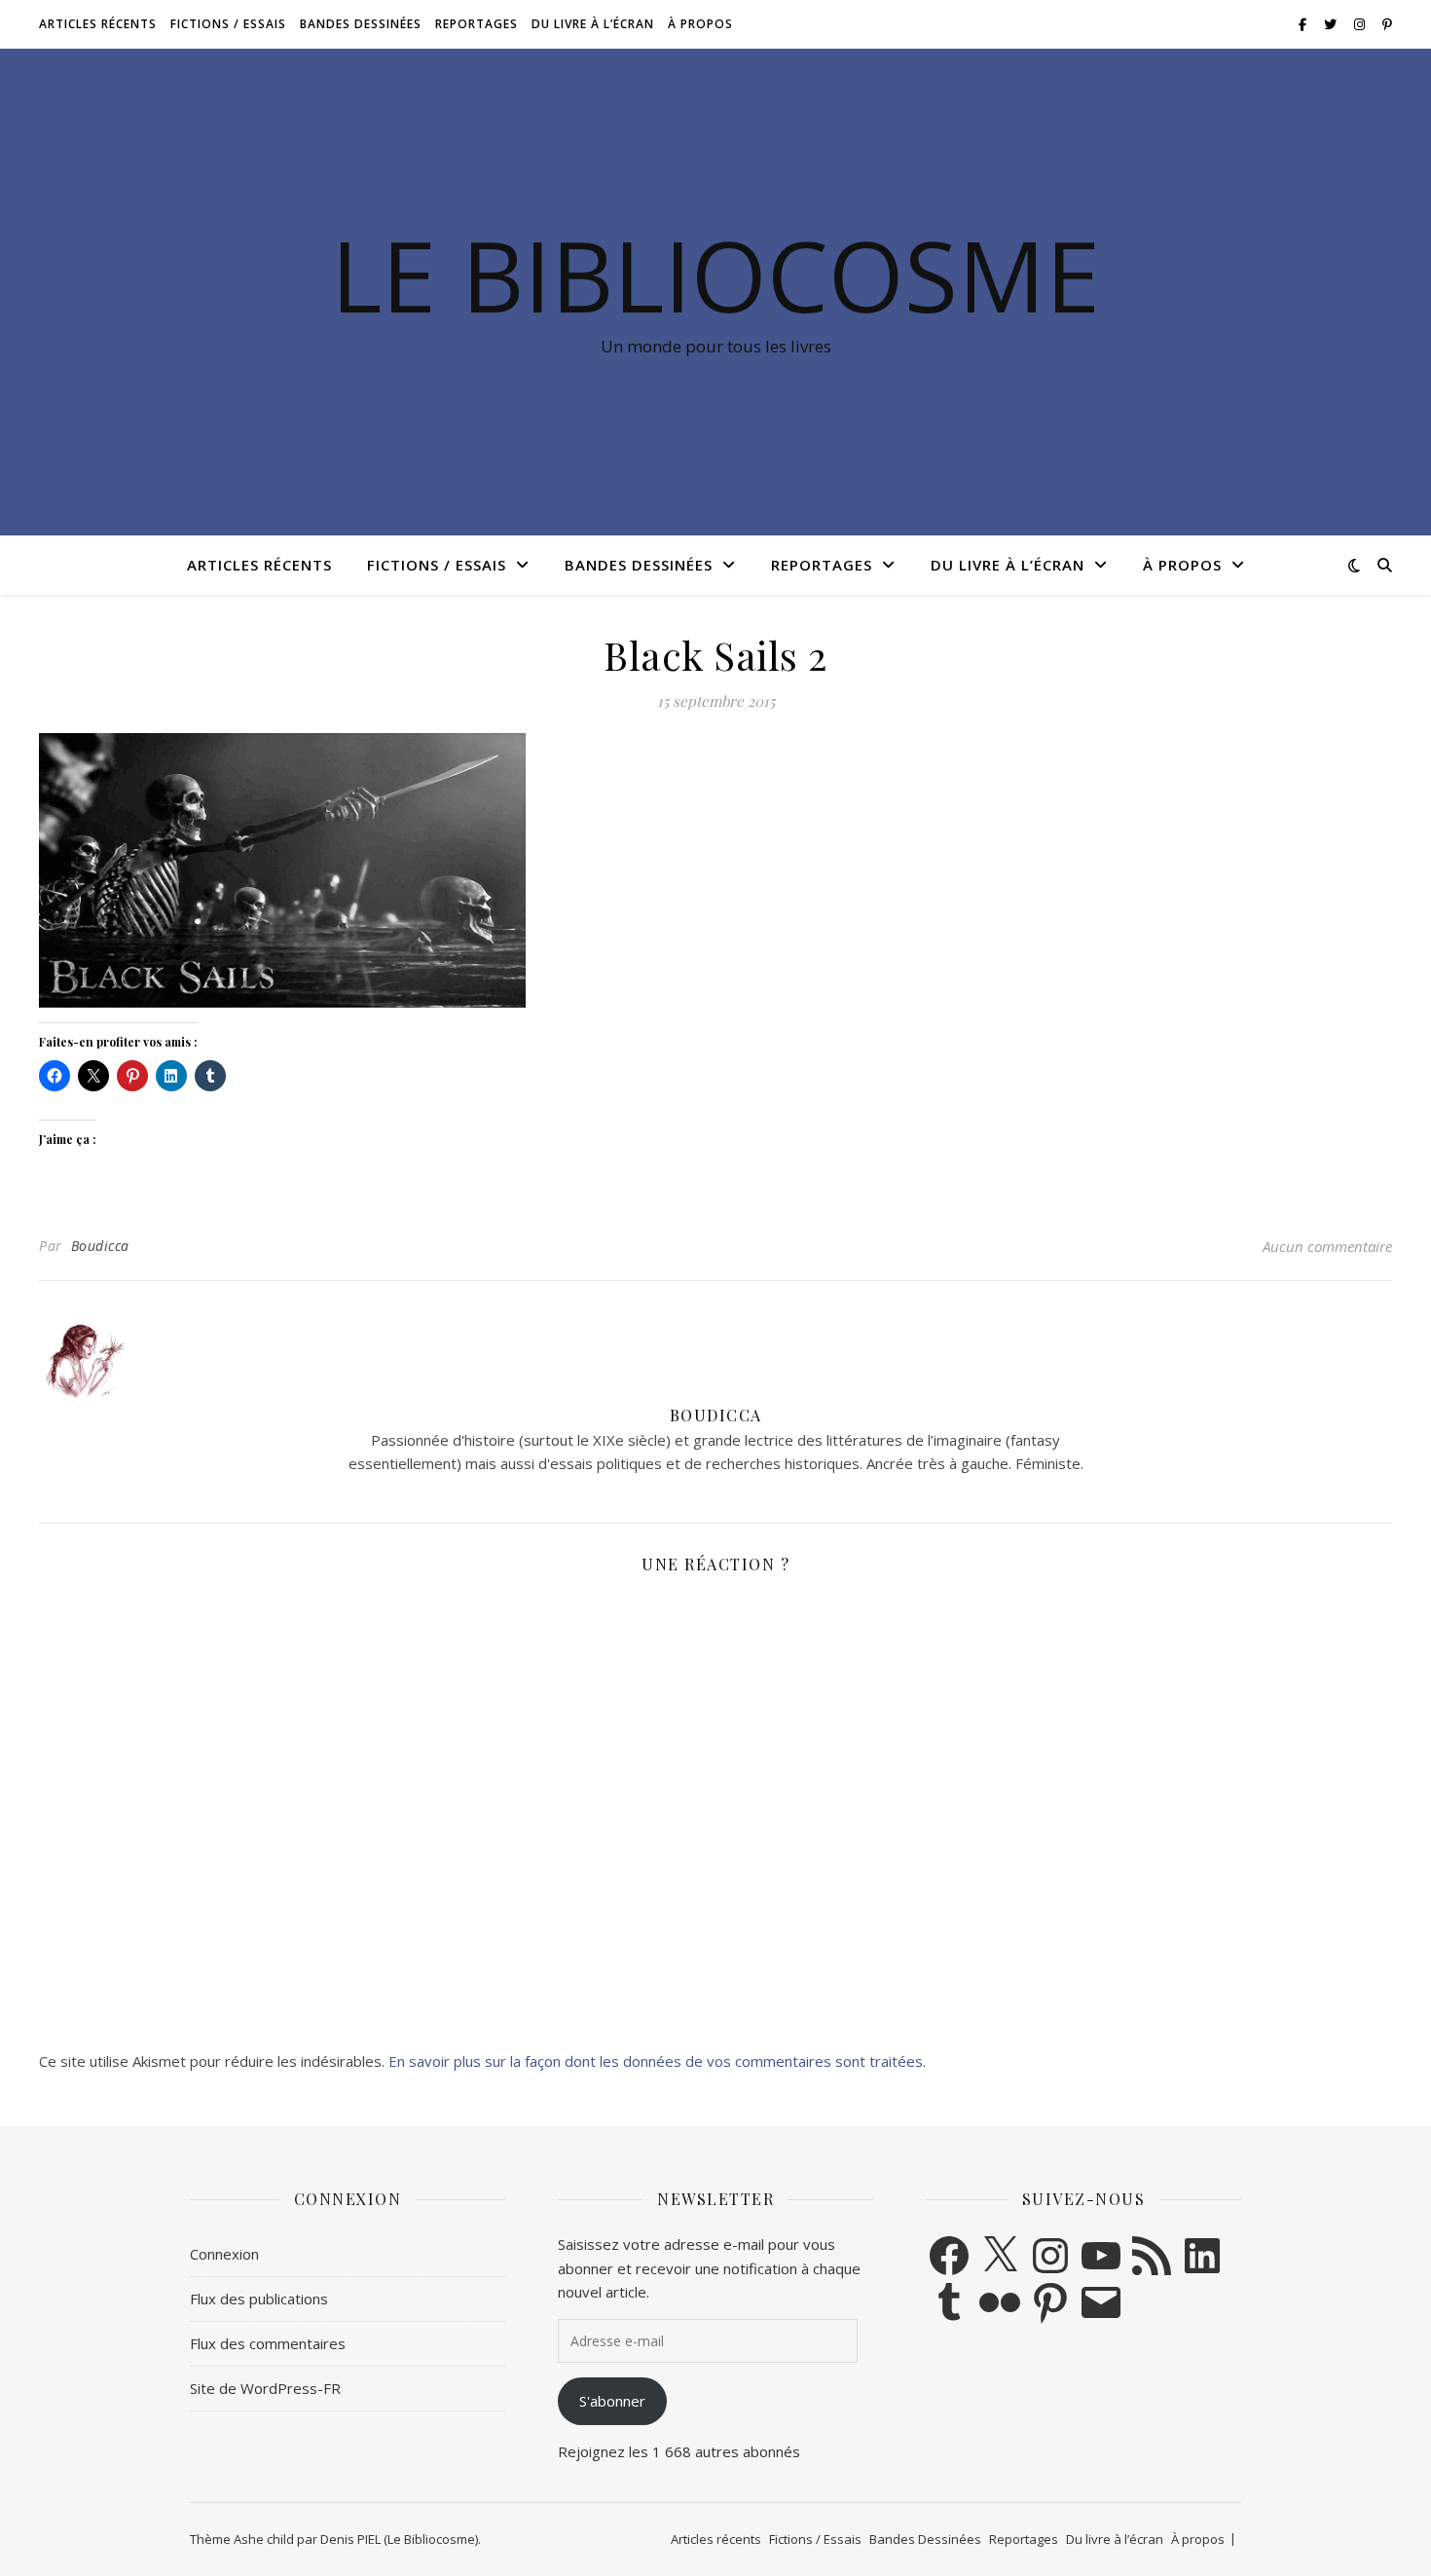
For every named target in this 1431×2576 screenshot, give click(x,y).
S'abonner (612, 2401)
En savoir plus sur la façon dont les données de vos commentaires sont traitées (656, 2061)
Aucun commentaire (1327, 1246)
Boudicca (100, 1246)
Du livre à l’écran (593, 24)
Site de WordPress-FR (265, 2388)
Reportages (477, 24)
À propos (700, 24)
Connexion (224, 2254)
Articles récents (98, 24)
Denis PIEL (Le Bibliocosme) (399, 2539)
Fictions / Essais (228, 24)
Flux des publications (259, 2299)
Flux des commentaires (268, 2343)
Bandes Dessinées (361, 24)
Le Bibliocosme (715, 275)
